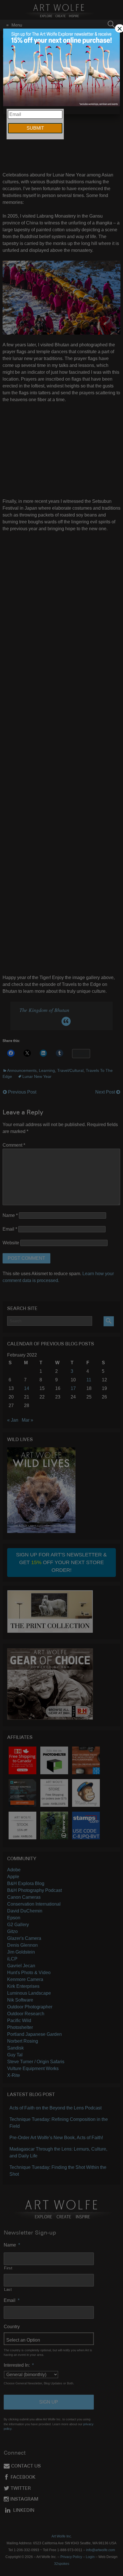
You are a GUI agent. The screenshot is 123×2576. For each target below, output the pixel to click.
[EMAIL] (62, 68)
